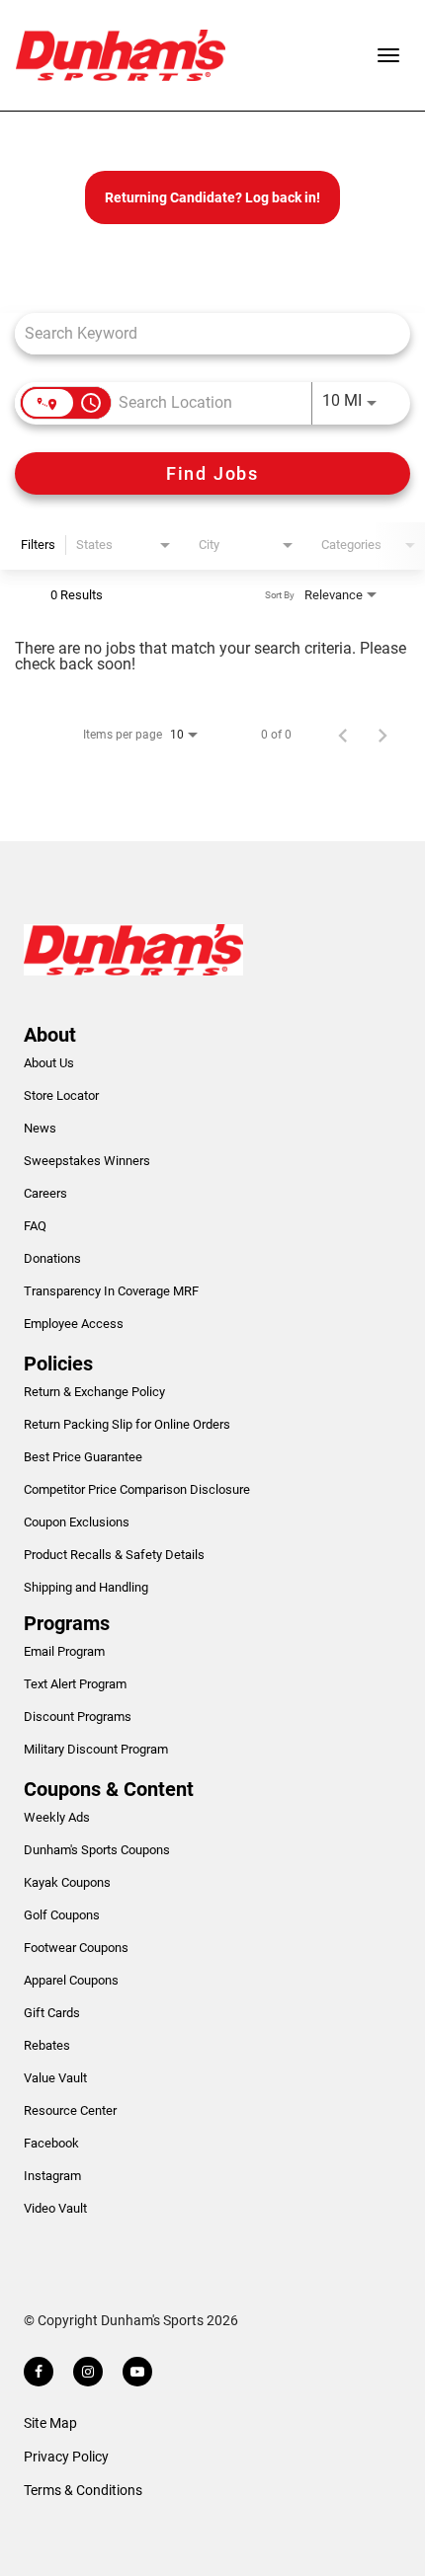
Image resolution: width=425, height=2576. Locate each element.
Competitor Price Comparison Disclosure (137, 1489)
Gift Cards (52, 2013)
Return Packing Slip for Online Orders (127, 1424)
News (40, 1128)
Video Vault (55, 2208)
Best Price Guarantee (83, 1457)
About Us (49, 1063)
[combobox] (203, 333)
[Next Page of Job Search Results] (382, 735)
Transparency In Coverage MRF (111, 1291)
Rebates (47, 2045)
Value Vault (55, 2078)
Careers (45, 1193)
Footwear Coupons (76, 1948)
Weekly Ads (57, 1817)
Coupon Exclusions (77, 1522)
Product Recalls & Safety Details (114, 1555)
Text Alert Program (75, 1684)
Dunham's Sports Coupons (97, 1850)
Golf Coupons (62, 1915)
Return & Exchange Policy (94, 1392)
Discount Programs (78, 1717)
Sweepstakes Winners (87, 1161)
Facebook (51, 2143)
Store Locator (61, 1095)
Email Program (64, 1651)
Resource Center (70, 2110)
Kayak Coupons (67, 1882)
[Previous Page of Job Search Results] (343, 735)
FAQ (35, 1226)
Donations (52, 1258)
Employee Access (74, 1324)
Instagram (52, 2176)
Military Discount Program (96, 1749)
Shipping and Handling (86, 1587)
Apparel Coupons (71, 1980)
